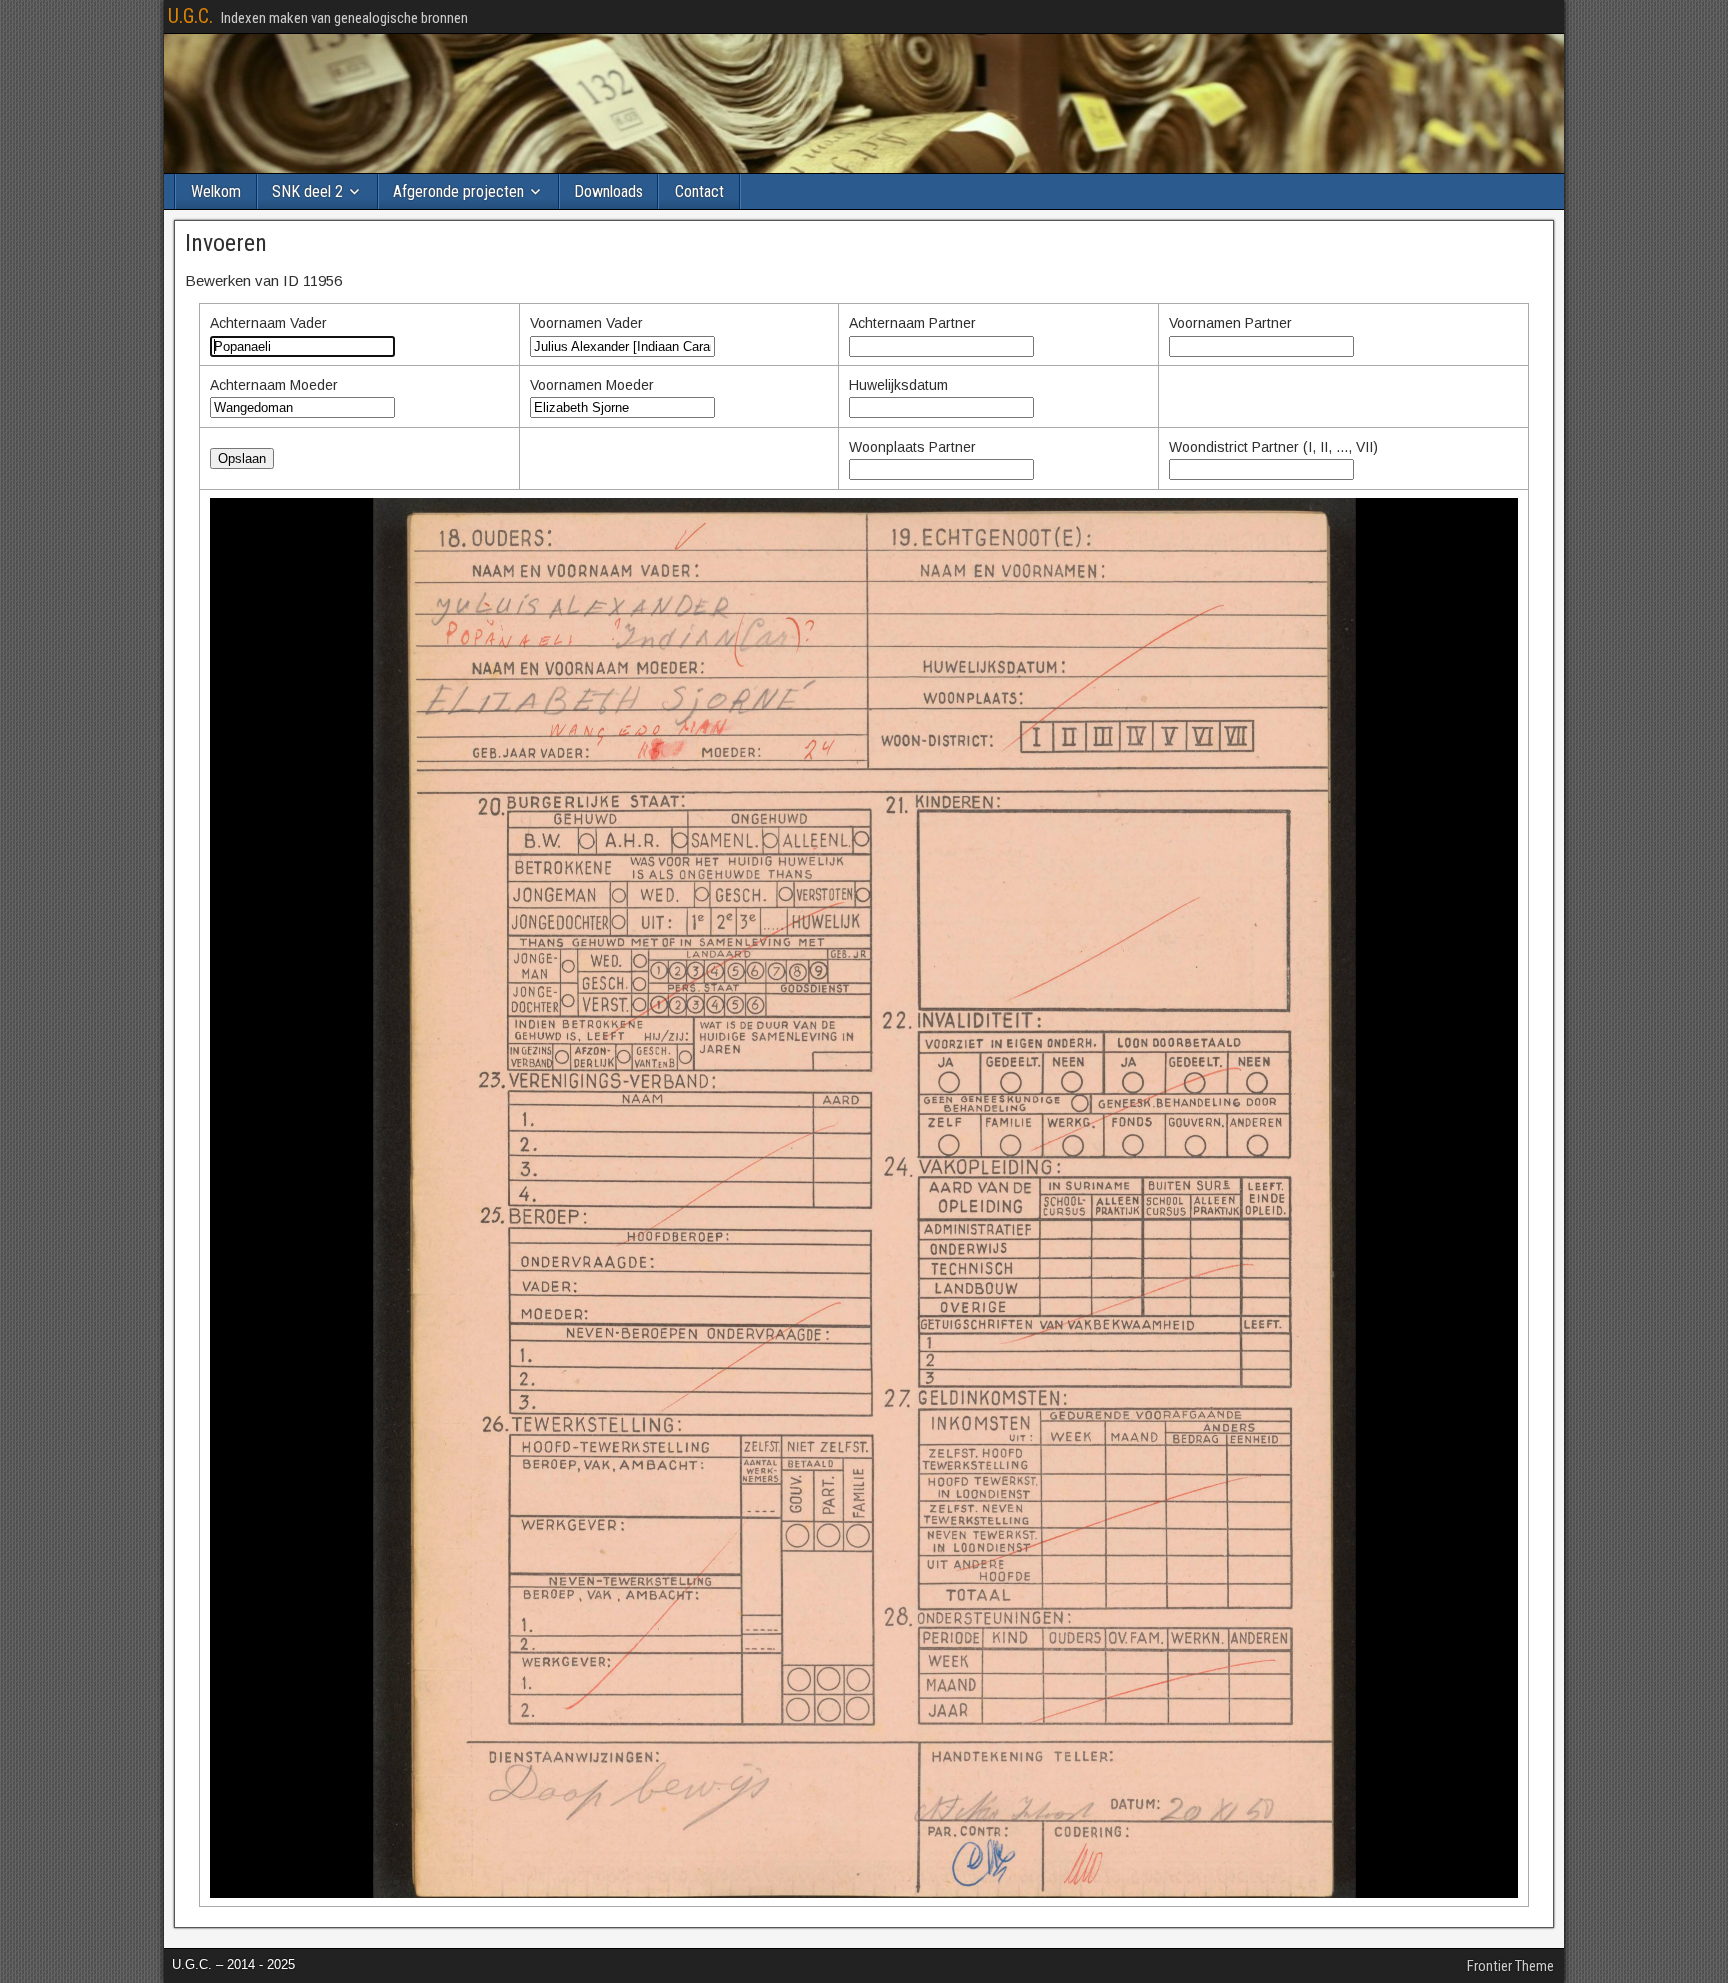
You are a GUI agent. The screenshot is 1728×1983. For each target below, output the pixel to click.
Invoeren (226, 243)
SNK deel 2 (307, 191)
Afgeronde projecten (458, 191)
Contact (699, 191)
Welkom (216, 191)
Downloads (608, 191)
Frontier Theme (1510, 1966)
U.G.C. (190, 16)
